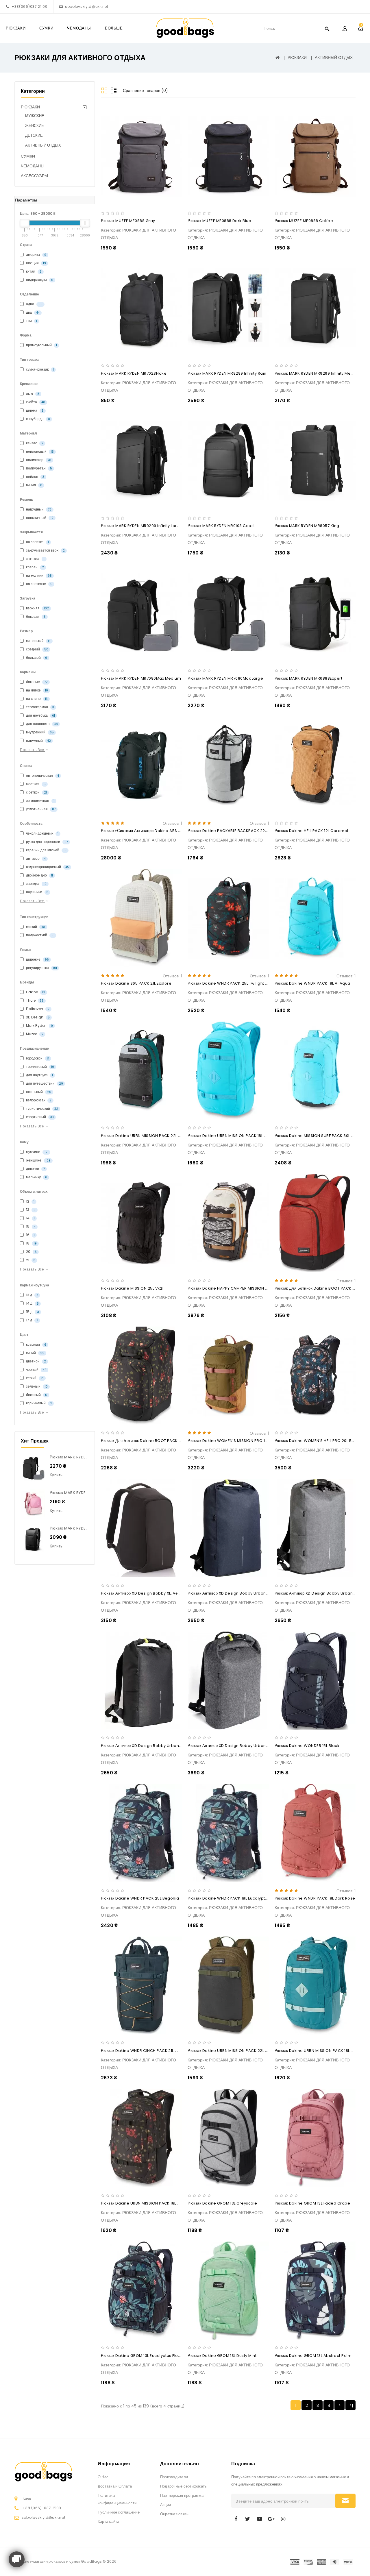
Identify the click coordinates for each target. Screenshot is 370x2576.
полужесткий (40, 935)
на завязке (37, 542)
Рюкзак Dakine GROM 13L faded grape (312, 2203)
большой (36, 658)
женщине (38, 1160)
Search (327, 28)
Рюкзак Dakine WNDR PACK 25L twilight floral (232, 983)
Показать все (33, 750)
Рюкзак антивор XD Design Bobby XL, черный (144, 1593)
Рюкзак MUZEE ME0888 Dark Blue (219, 221)
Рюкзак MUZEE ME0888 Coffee (304, 221)
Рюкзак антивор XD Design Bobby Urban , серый (234, 1746)
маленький (38, 641)
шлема (34, 410)
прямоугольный (41, 345)
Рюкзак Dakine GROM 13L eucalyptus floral (142, 2356)
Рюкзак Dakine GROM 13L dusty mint (222, 2356)
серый (34, 1378)
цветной (36, 1361)
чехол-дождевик (42, 833)
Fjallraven (37, 1009)
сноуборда (38, 419)
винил (34, 485)
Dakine (35, 992)
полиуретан (39, 468)
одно (34, 304)
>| (351, 2405)
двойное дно (39, 875)
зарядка (36, 884)
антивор (35, 858)
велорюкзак (38, 1100)
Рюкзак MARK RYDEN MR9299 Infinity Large (142, 526)
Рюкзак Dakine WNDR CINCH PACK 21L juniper (145, 2051)
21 (30, 1260)
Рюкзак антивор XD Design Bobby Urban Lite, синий (237, 1593)
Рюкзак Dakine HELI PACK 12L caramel (311, 831)
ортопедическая (42, 775)
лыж (32, 394)
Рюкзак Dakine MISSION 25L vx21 (132, 1288)
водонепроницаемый (47, 867)
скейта (35, 402)
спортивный (39, 1117)
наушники (37, 892)
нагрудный (38, 509)
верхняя (37, 608)
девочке (35, 1169)
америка (36, 255)
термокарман (40, 707)
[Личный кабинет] (345, 28)
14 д (32, 1303)
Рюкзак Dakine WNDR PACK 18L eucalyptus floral (235, 1898)
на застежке (39, 584)
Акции (165, 2505)
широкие (37, 959)
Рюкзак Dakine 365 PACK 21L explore (136, 983)
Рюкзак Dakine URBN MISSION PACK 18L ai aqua (233, 1136)
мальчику (36, 1177)
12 (30, 1201)
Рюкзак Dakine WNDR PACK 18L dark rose (315, 1898)
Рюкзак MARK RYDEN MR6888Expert (309, 678)
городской (37, 1058)
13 (30, 1210)
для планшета (41, 724)
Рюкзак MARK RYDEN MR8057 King (307, 526)
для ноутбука (40, 715)
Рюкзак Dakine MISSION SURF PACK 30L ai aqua (321, 1136)
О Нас (103, 2477)
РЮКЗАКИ (16, 28)
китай (33, 271)
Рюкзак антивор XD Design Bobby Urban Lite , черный (152, 1746)
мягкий (35, 927)
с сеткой (36, 792)
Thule (34, 1000)
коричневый (38, 1403)
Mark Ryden (39, 1026)
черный (36, 1370)
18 (31, 1243)
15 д (32, 1312)
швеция (36, 263)
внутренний (39, 732)
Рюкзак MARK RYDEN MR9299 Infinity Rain (227, 373)
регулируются (41, 968)
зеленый (36, 1386)
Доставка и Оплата (115, 2486)
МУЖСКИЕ (35, 116)
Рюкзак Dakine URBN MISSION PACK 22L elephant (148, 1136)
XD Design (37, 1017)
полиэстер (38, 460)
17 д (32, 1320)
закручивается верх (45, 550)
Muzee (34, 1034)
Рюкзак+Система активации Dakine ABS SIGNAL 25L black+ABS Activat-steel (175, 831)
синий (35, 1353)
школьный (38, 1092)
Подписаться (345, 2501)
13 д (32, 1295)
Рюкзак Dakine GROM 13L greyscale (222, 2203)
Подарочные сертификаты (184, 2486)
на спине (36, 699)
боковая (35, 616)
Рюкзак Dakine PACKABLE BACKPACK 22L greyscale (238, 831)
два (32, 312)
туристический (42, 1108)
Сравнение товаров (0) (145, 90)
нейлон (35, 477)
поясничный (39, 518)
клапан (35, 567)
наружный (38, 740)
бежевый (36, 1395)
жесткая (35, 784)
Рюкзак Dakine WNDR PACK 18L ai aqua (312, 983)
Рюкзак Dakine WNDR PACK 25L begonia (140, 1898)
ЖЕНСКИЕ (35, 126)
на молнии (38, 575)
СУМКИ (46, 28)
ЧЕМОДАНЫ (79, 28)
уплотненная (40, 809)
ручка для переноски (47, 842)
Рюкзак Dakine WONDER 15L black (307, 1746)
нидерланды (39, 280)
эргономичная (40, 801)
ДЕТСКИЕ (34, 135)
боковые (36, 682)
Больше (114, 28)
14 (30, 1218)
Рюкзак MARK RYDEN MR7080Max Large (87, 1457)
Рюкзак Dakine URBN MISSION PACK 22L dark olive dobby (244, 2051)
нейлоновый (39, 451)
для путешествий (44, 1083)
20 (31, 1252)
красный (36, 1344)
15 (30, 1226)
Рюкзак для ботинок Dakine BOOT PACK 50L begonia (152, 1441)
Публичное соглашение (119, 2512)
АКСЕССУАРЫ (34, 176)
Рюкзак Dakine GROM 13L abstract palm (313, 2356)
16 (30, 1235)
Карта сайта (109, 2522)
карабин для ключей (46, 850)
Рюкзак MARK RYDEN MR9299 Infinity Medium (318, 373)
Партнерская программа (182, 2495)
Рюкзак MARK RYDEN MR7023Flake (134, 373)
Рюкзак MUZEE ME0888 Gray (128, 221)
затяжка (35, 559)
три (31, 321)
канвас (34, 443)
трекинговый (40, 1067)
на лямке (37, 690)
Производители (174, 2477)
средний (37, 649)
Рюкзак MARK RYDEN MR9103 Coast (221, 526)
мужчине (37, 1152)
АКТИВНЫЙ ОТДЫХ (334, 58)
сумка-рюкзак (39, 369)
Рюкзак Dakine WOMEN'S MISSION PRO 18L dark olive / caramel (250, 1441)
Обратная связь (174, 2514)
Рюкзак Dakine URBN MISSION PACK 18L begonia (147, 2203)
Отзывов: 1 (172, 823)
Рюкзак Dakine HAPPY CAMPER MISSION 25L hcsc (235, 1288)
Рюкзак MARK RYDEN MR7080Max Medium (141, 678)
